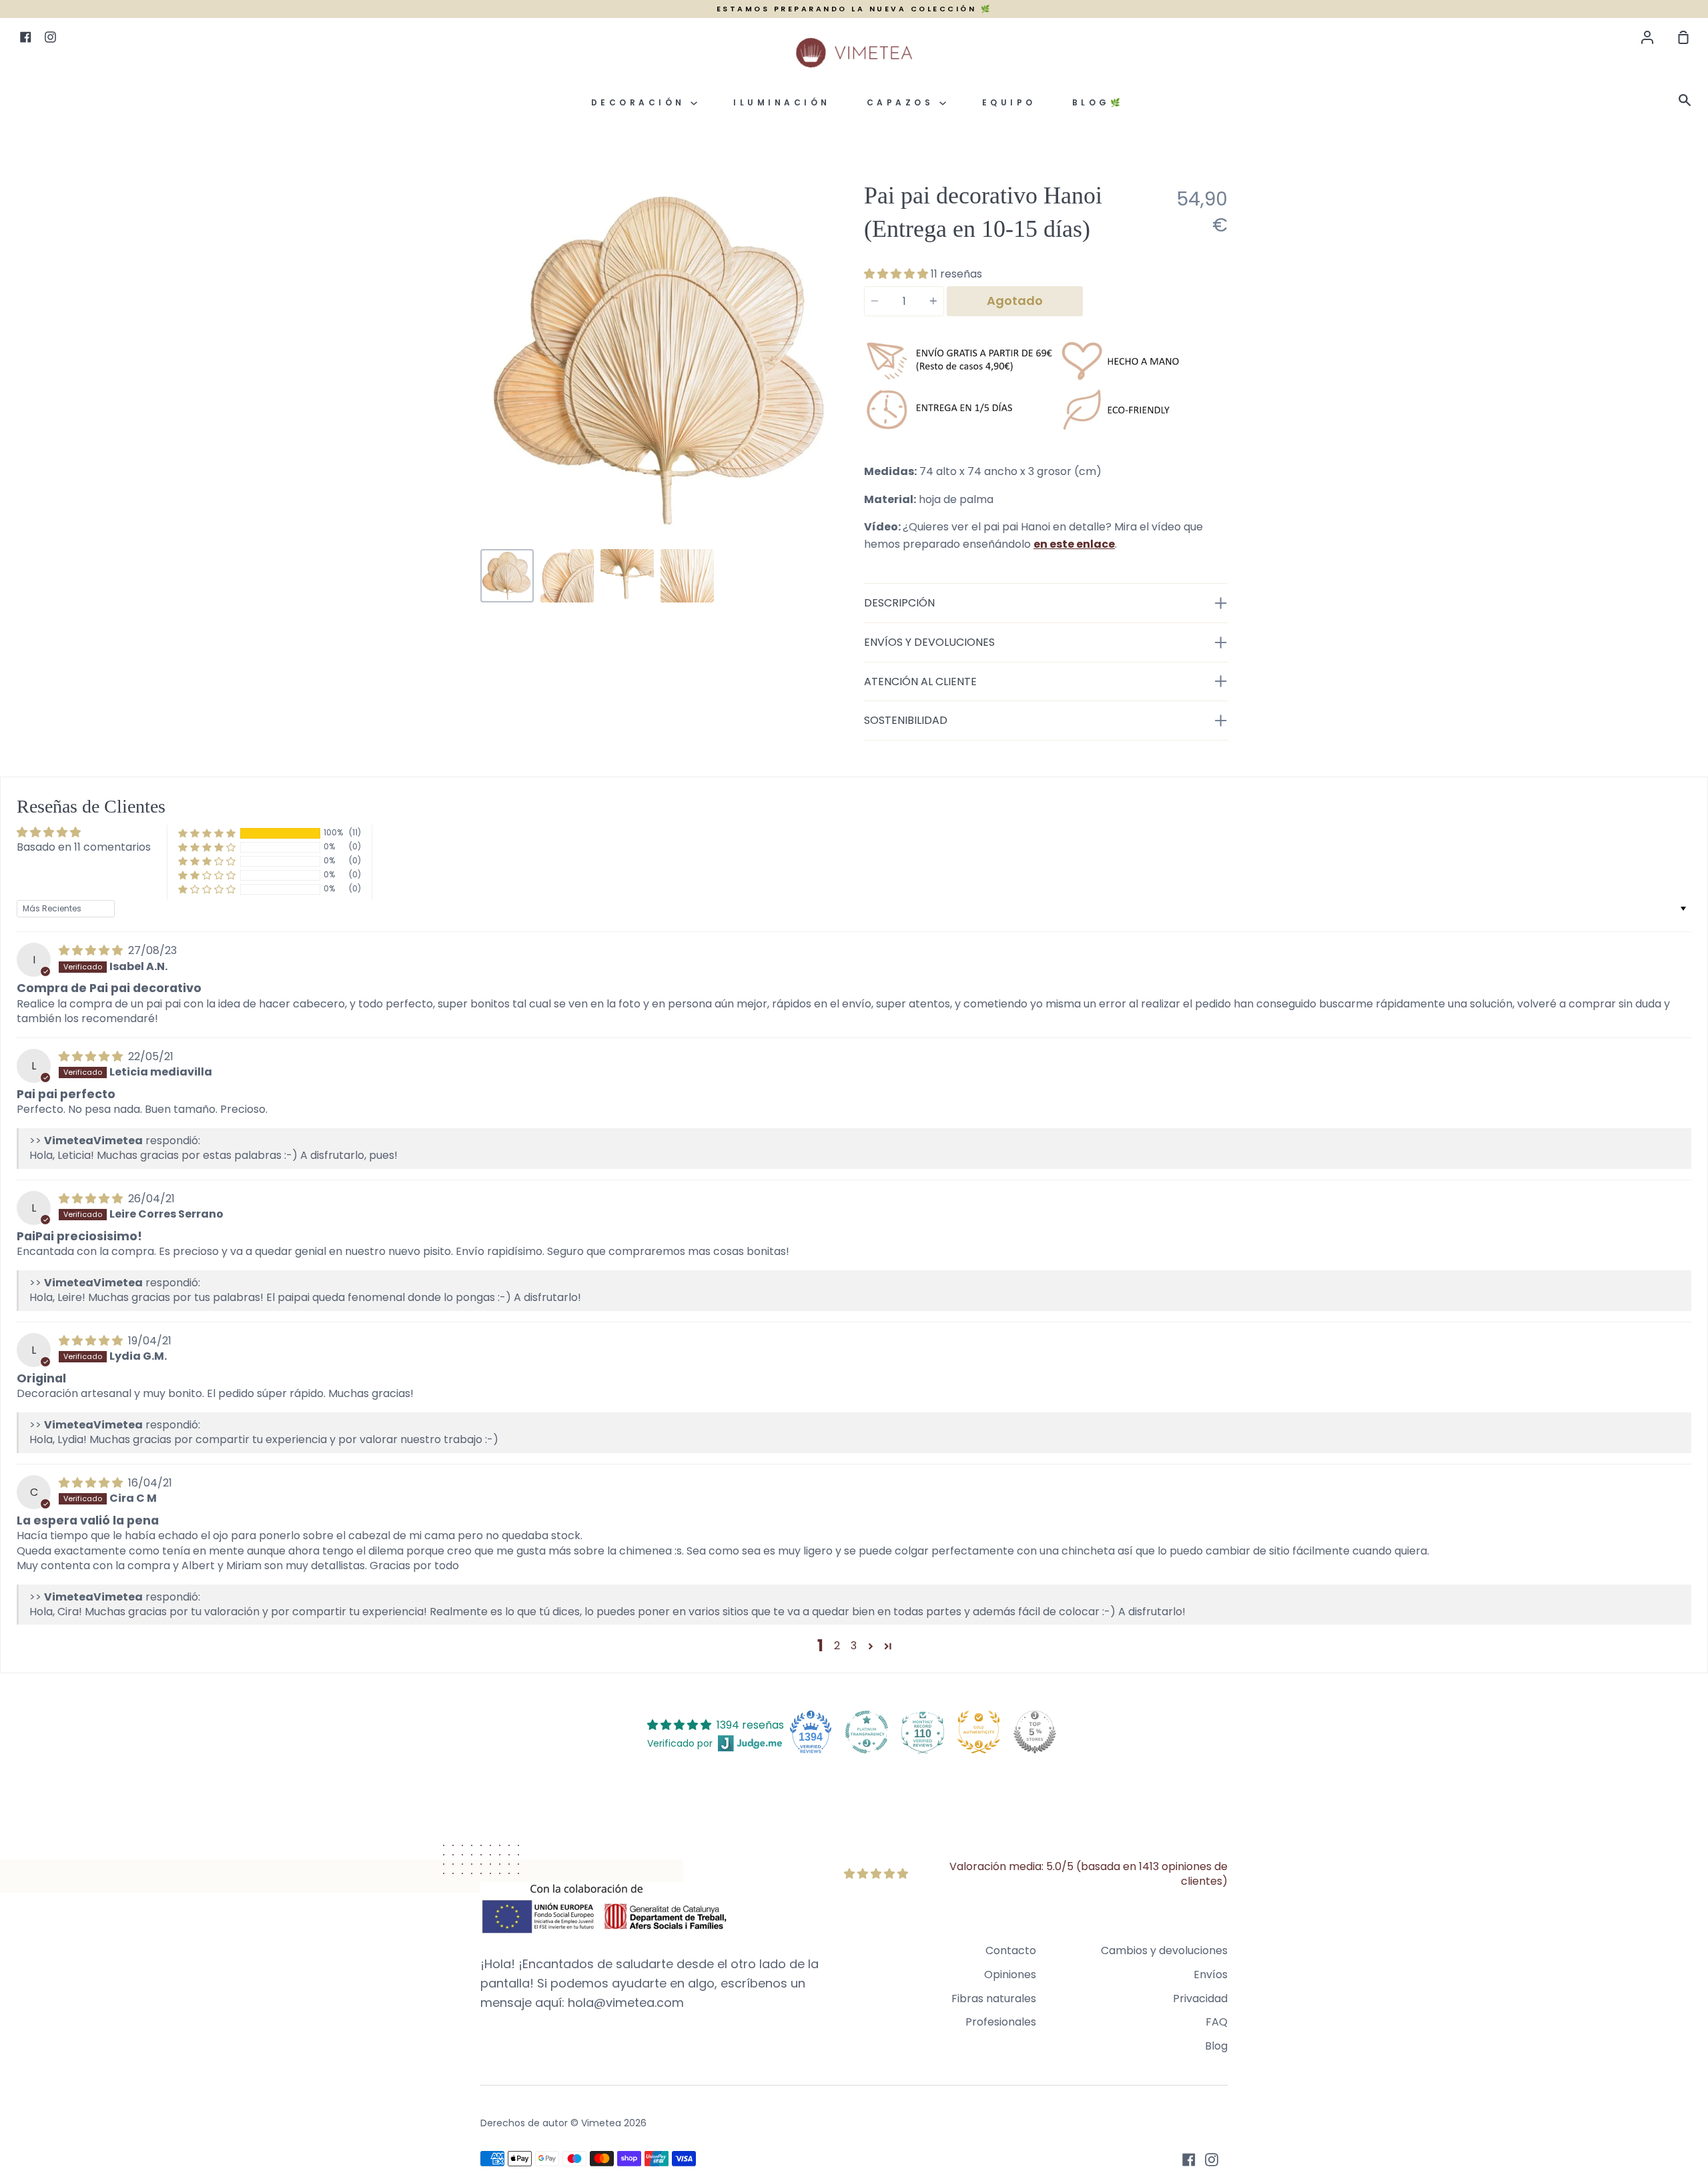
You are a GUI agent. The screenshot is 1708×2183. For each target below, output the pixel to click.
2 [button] (837, 1646)
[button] (897, 274)
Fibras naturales (994, 1999)
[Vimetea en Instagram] (1212, 2160)
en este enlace (1074, 544)
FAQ (1217, 2022)
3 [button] (854, 1646)
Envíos (1211, 1975)
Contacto (1011, 1950)
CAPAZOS (903, 102)
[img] (92, 950)
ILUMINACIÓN (782, 102)
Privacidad (1200, 1999)
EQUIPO (1009, 102)
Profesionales (1001, 2022)
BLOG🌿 (1098, 102)
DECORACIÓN (641, 102)
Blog (1216, 2046)
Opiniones (1010, 1975)
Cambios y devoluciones (1164, 1950)
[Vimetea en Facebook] (1189, 2160)
